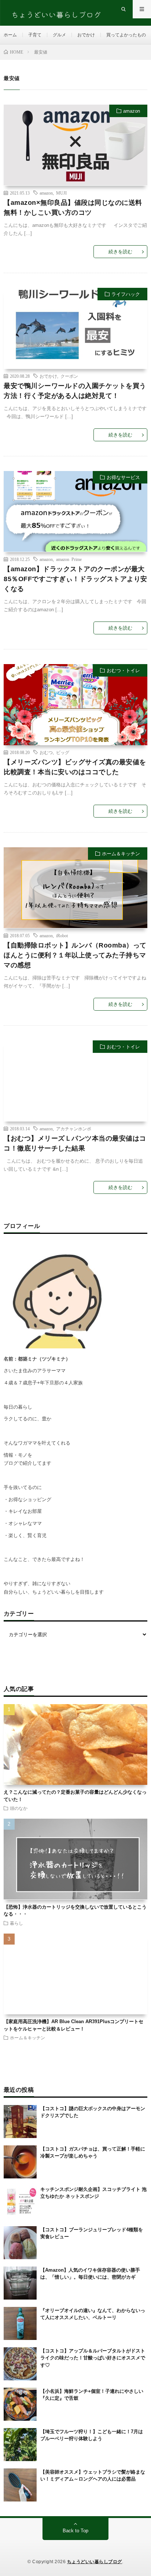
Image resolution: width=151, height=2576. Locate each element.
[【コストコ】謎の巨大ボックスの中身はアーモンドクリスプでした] (20, 2122)
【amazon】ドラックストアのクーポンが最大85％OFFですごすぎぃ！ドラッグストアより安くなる (75, 579)
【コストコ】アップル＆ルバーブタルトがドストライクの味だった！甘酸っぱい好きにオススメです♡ (93, 2358)
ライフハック (126, 294)
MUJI (61, 192)
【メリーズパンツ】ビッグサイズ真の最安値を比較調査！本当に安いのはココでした (75, 767)
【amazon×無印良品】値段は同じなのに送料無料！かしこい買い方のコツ (73, 207)
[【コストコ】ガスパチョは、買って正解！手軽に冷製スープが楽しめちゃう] (20, 2162)
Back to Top (75, 2531)
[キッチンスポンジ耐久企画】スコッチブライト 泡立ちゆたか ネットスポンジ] (20, 2202)
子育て (35, 35)
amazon (132, 111)
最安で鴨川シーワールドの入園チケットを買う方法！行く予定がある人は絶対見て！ (75, 390)
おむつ (46, 752)
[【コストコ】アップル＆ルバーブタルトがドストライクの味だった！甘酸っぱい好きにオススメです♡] (20, 2364)
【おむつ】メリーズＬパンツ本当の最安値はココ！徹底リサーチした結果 (75, 1143)
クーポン (69, 376)
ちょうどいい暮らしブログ (95, 2562)
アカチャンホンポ (74, 1128)
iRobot (62, 935)
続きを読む (120, 252)
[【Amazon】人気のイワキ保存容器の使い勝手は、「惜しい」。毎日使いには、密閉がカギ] (20, 2283)
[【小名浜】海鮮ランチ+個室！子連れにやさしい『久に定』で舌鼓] (20, 2404)
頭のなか (19, 1808)
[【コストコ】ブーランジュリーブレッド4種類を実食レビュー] (20, 2243)
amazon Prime (69, 559)
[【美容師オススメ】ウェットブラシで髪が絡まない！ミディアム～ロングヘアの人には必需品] (20, 2485)
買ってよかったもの (126, 35)
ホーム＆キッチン (121, 854)
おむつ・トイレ (123, 671)
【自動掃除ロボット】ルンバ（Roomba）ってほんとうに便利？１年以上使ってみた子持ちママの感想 (75, 955)
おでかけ (86, 35)
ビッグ (63, 752)
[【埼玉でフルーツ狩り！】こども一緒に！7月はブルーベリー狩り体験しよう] (20, 2445)
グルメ (59, 35)
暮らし (16, 1923)
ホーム (10, 35)
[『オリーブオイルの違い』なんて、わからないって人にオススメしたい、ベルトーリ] (20, 2323)
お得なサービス (123, 477)
